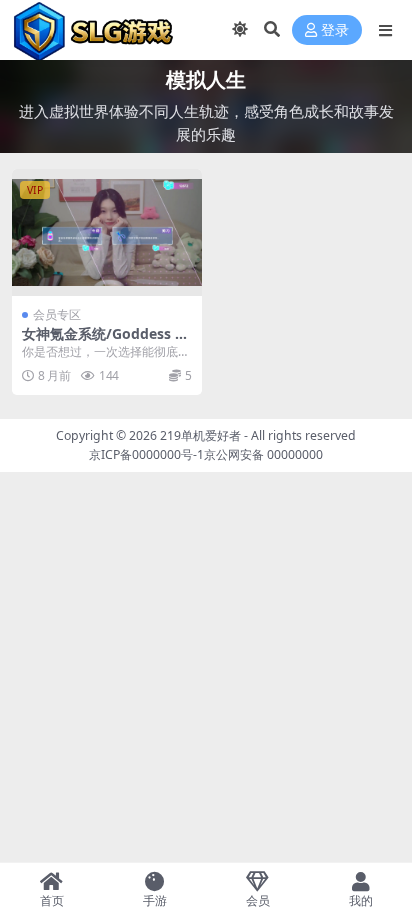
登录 (335, 30)
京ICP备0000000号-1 (146, 454)
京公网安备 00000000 (263, 454)
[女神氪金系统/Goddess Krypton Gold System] (107, 232)
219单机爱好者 (200, 435)
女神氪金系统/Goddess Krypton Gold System (106, 342)
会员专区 (57, 314)
